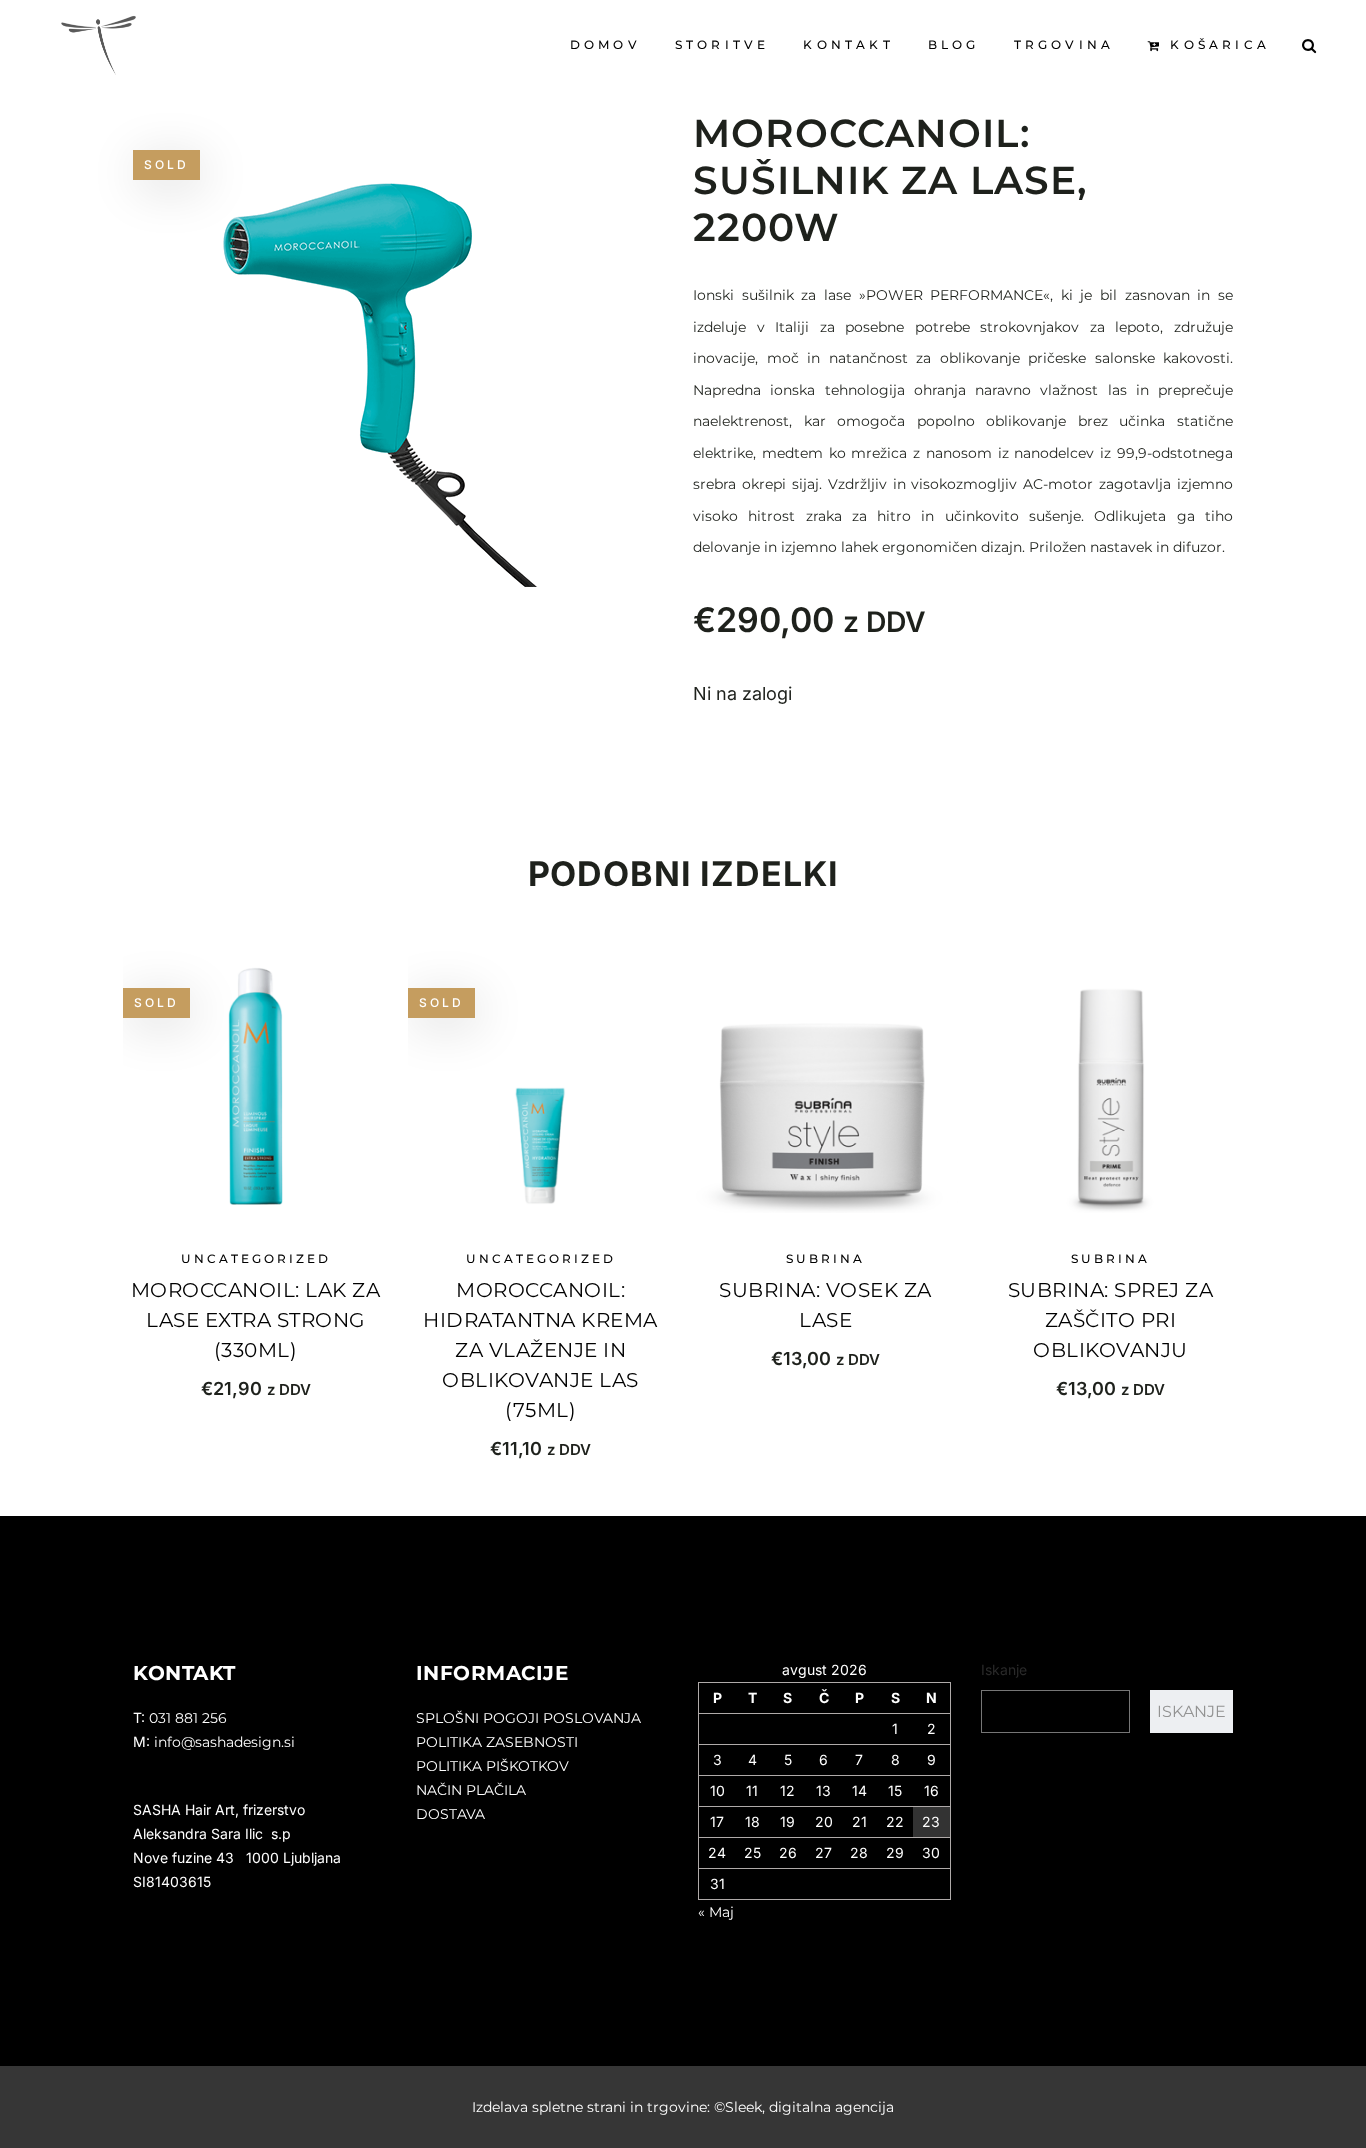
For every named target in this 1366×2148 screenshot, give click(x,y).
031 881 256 (188, 1718)
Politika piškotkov (492, 1766)
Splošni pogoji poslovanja (528, 1718)
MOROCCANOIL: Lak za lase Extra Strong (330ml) (256, 1320)
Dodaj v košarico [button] (826, 1358)
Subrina (825, 1258)
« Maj (716, 1912)
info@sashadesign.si (224, 1742)
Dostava (450, 1814)
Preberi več (255, 1388)
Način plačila (471, 1790)
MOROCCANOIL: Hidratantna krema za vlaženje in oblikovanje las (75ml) (540, 1350)
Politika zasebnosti (497, 1742)
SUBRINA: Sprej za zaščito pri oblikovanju (1111, 1320)
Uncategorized (256, 1258)
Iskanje (1004, 1669)
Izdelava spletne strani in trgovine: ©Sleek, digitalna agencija (683, 2107)
